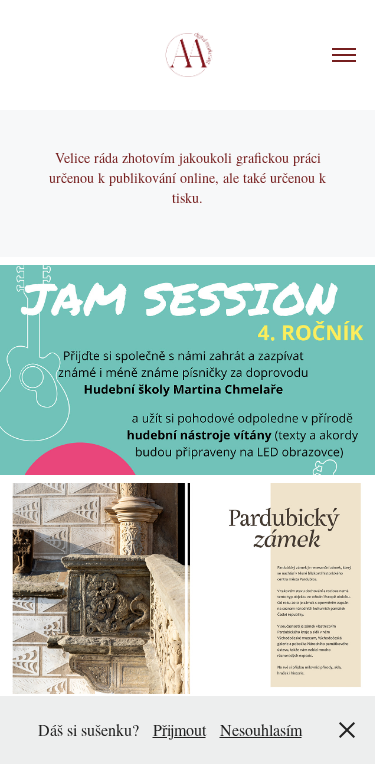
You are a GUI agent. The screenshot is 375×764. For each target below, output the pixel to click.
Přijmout (179, 729)
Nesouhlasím (261, 729)
